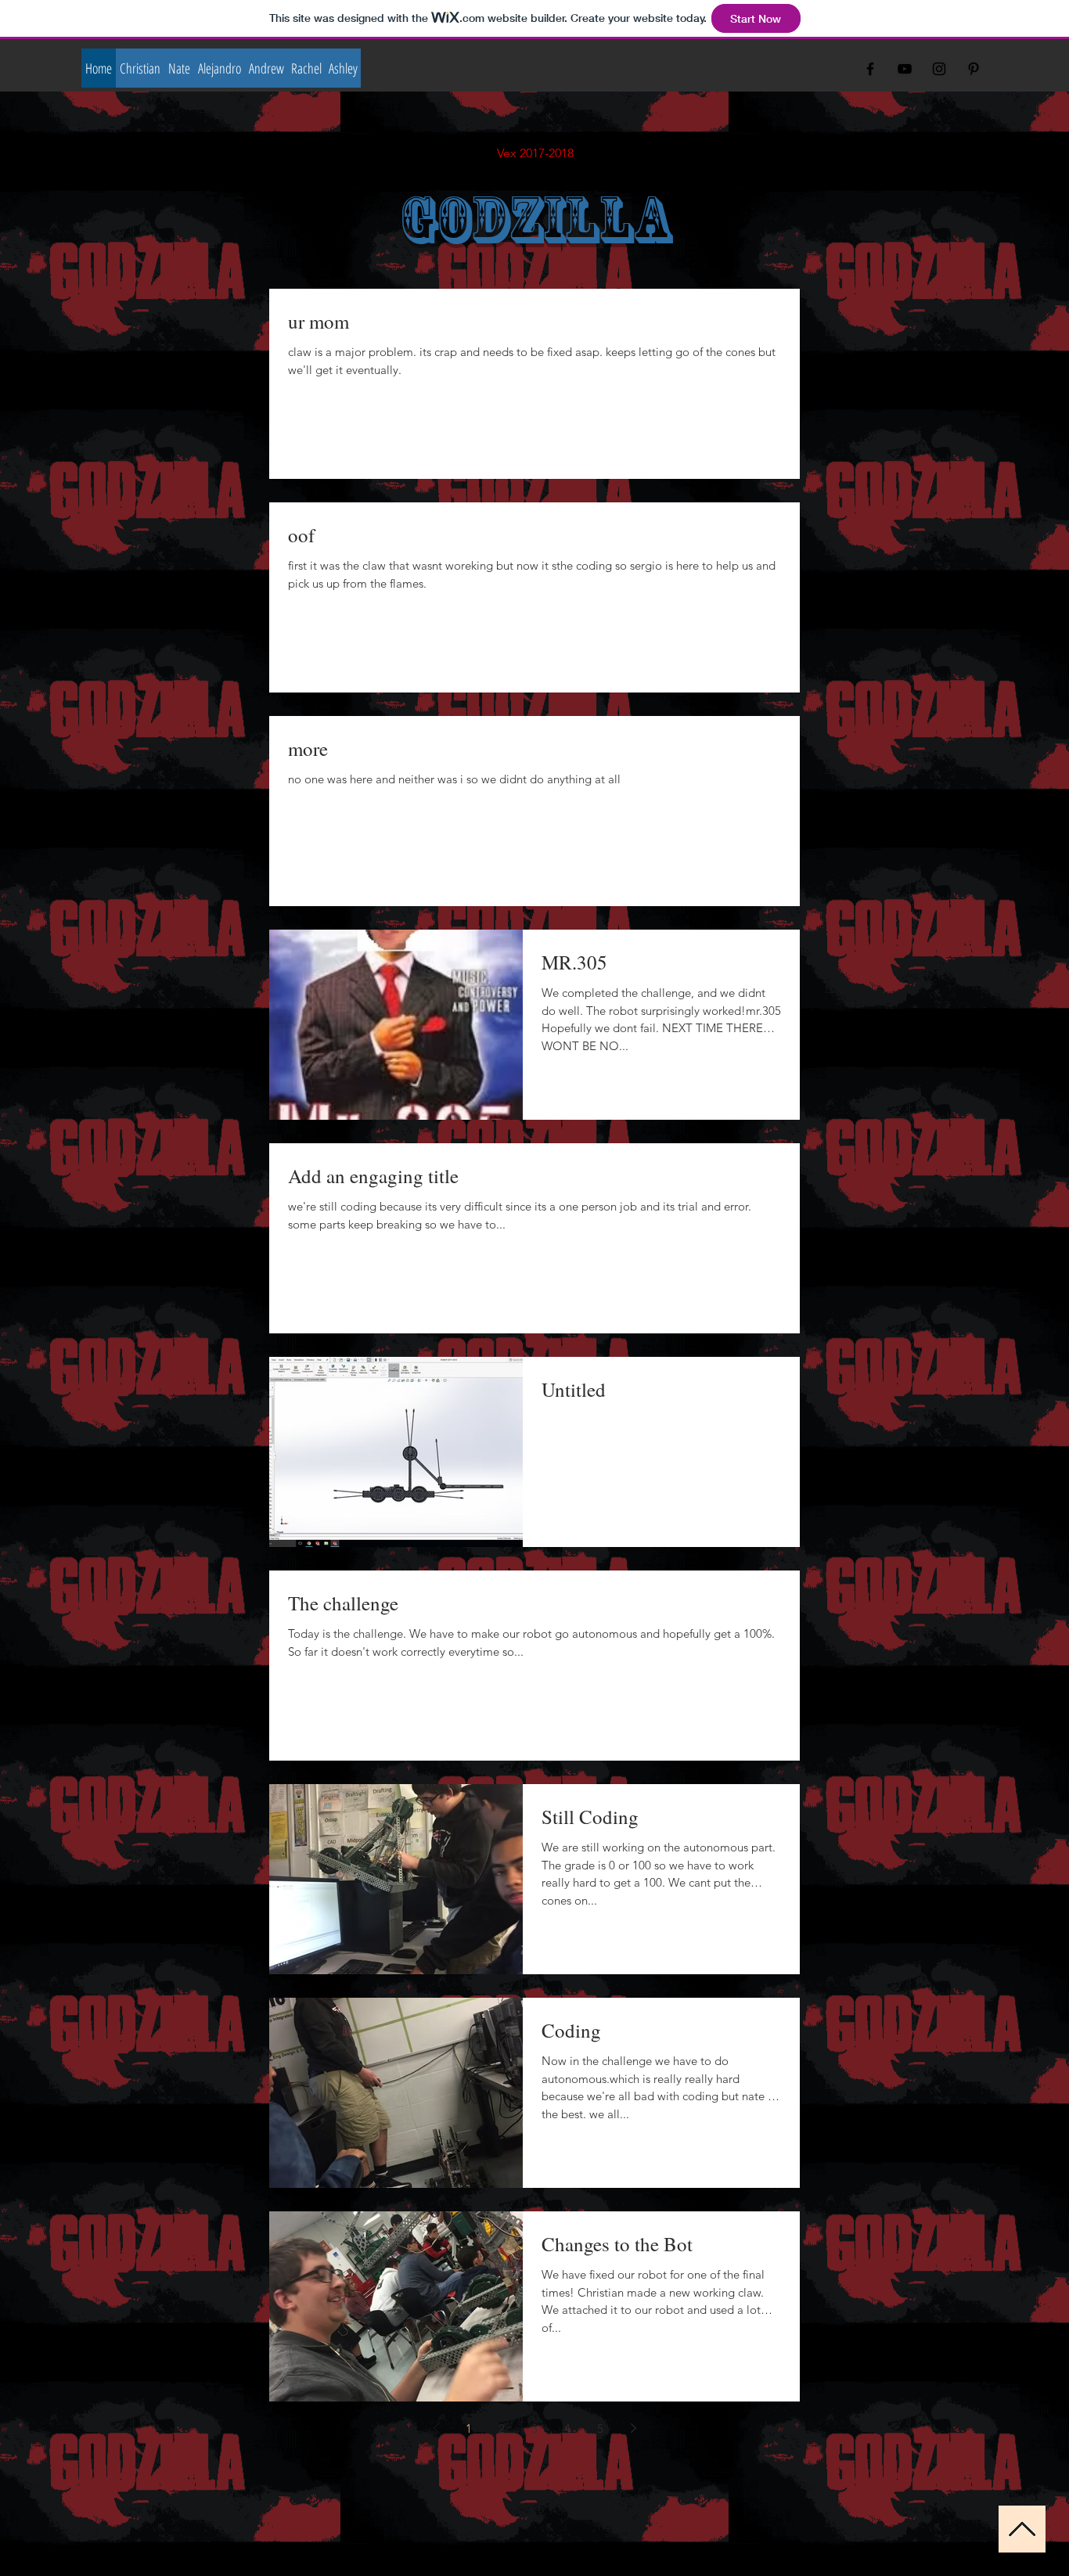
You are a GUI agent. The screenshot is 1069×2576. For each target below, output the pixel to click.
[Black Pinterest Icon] (974, 69)
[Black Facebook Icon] (870, 69)
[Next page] (633, 2428)
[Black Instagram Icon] (939, 69)
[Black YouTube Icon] (905, 69)
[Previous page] (436, 2428)
